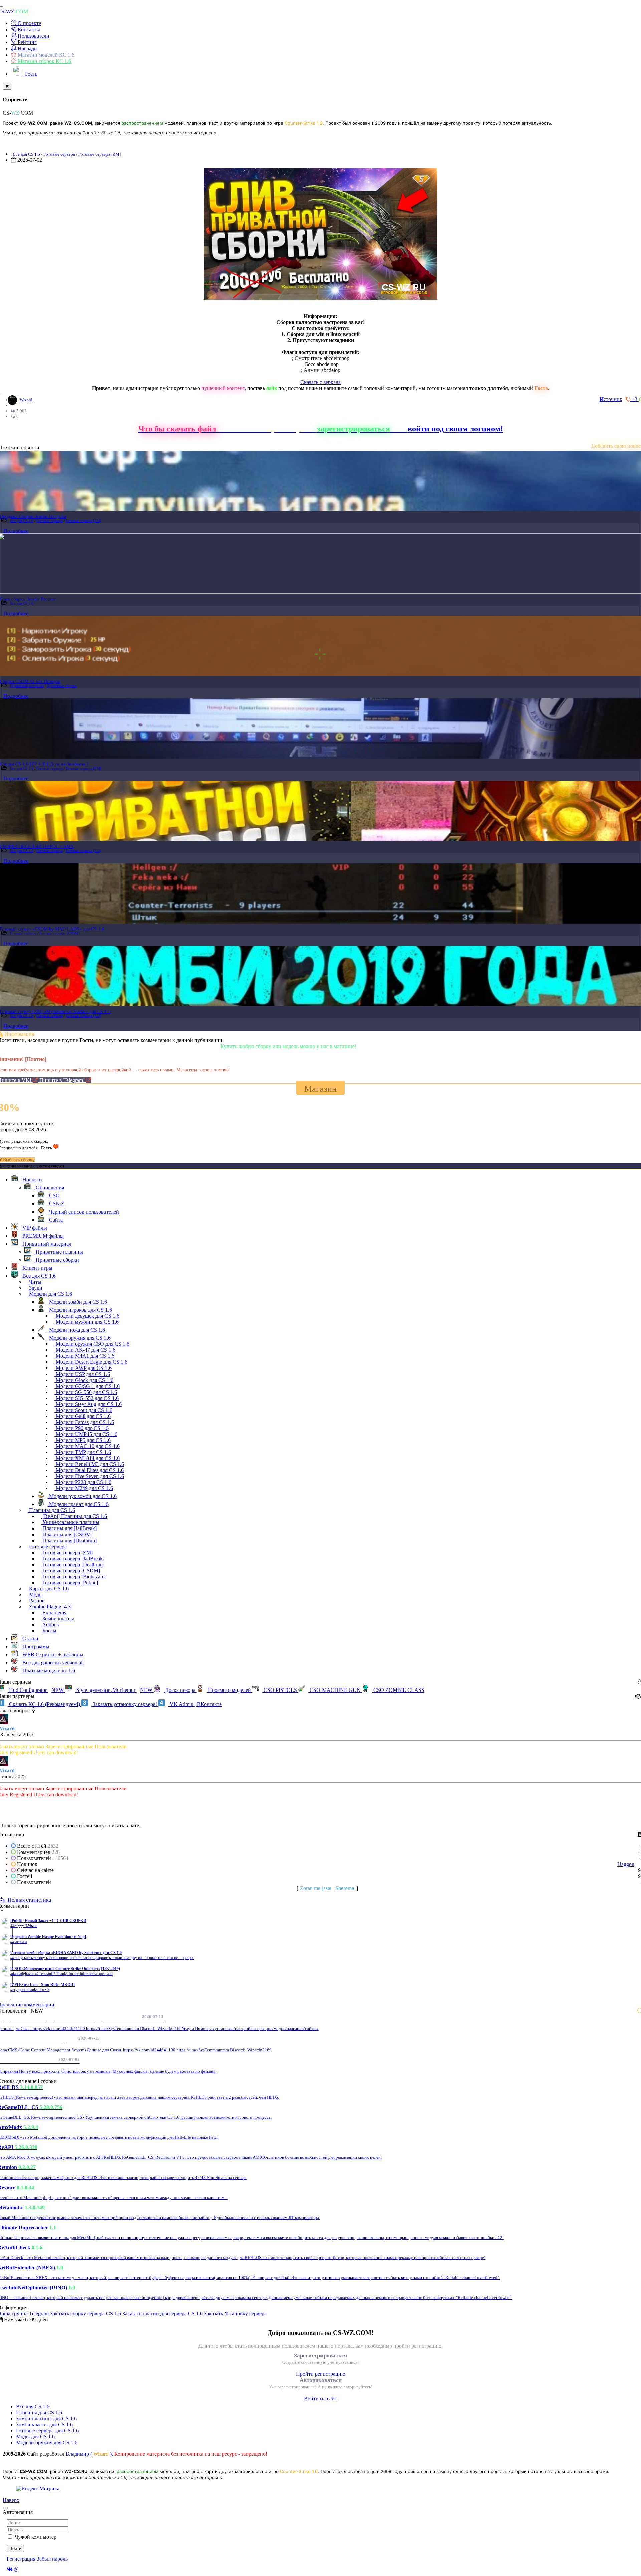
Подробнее (16, 531)
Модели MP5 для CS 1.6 (82, 1440)
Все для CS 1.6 (26, 154)
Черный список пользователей (83, 1212)
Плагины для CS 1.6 (51, 1510)
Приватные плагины (59, 1252)
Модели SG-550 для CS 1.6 (86, 1392)
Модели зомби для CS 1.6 (77, 1302)
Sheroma (345, 1888)
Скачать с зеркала (320, 382)
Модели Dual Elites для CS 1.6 (89, 1470)
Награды (27, 49)
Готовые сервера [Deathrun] (73, 1564)
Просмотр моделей (230, 1690)
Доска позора (180, 1690)
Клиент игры (37, 1268)
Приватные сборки (62, 686)
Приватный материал (27, 686)
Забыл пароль (52, 2559)
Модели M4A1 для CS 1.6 (84, 1356)
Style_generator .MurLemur (114, 1690)
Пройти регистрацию (321, 2374)
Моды (35, 1594)
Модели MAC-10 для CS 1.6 (87, 1446)
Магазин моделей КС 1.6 (45, 55)
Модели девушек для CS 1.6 (87, 1316)
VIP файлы (34, 1228)
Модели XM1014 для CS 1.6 (87, 1458)
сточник (611, 399)
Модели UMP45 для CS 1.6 (86, 1434)
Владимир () (89, 2454)
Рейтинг (27, 42)
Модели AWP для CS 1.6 (83, 1368)
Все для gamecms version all (52, 1663)
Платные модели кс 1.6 (48, 1671)
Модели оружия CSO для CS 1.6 (92, 1344)
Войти (15, 2548)
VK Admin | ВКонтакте (195, 1704)
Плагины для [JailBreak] (69, 1528)
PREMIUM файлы (42, 1236)
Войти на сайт (320, 2398)
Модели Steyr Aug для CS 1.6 (88, 1404)
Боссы (49, 1631)
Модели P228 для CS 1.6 (83, 1482)
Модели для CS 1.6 (50, 1294)
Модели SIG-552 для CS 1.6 (86, 1398)
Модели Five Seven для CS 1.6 (89, 1476)
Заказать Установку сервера (235, 2314)
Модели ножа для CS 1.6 (76, 1330)
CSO (54, 1196)
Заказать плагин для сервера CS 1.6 (162, 2314)
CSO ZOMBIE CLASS (398, 1690)
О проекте (29, 23)
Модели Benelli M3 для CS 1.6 (89, 1464)
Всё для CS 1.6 (33, 2406)
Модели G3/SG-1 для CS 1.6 (87, 1386)
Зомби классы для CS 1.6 (44, 2425)
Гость (31, 74)
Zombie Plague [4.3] (50, 1606)
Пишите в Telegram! (63, 1080)
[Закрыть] (7, 86)
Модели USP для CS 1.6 (82, 1374)
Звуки (35, 1288)
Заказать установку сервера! (125, 1704)
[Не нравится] (629, 399)
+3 (635, 399)
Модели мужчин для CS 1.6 (86, 1322)
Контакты (28, 30)
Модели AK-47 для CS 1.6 (85, 1350)
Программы (35, 1647)
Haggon (626, 1864)
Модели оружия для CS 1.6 (79, 1338)
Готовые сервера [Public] (70, 1582)
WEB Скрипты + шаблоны (52, 1655)
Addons (50, 1625)
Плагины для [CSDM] (67, 1534)
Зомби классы (58, 1619)
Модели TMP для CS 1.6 (83, 1452)
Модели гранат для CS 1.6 (78, 1504)
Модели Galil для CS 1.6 (82, 1416)
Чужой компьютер (36, 2537)
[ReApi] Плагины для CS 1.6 (74, 1516)
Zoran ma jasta (316, 1888)
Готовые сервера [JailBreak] (73, 1558)
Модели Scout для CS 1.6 (83, 1410)
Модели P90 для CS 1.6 (81, 1428)
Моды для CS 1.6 (35, 2437)
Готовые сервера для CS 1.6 (47, 2431)
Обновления (49, 1188)
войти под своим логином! (455, 429)
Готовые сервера (59, 154)
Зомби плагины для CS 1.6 (46, 2419)
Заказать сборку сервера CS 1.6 (85, 2314)
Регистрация (21, 2559)
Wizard (26, 400)
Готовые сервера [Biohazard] (74, 1576)
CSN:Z (56, 1204)
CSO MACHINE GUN (335, 1690)
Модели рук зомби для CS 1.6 (82, 1496)
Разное (36, 1600)
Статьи (30, 1639)
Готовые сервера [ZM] (99, 154)
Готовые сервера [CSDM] (60, 933)
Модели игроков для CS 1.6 (80, 1310)
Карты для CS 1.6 (48, 1588)
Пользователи (33, 36)
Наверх (11, 2500)
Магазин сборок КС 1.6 (44, 61)
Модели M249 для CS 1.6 (84, 1488)
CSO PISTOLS (280, 1690)
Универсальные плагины (70, 1522)
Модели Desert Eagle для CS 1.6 (91, 1362)
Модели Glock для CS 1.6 (84, 1380)
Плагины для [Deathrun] (69, 1540)
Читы (35, 1282)
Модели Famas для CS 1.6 (84, 1422)
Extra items (54, 1613)
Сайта (55, 1220)
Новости (32, 1180)
